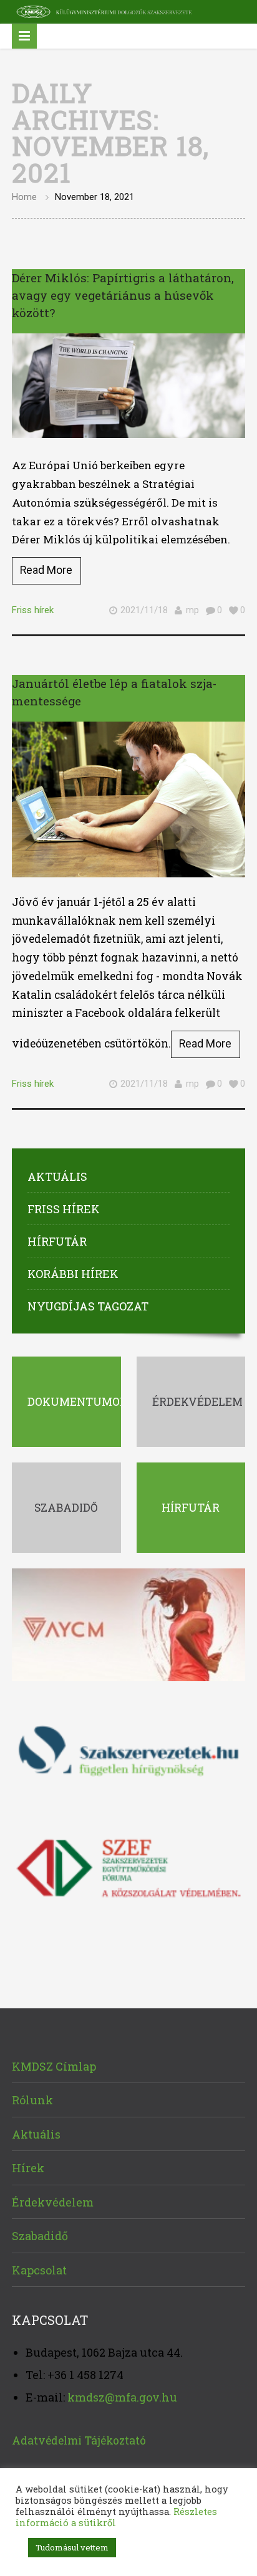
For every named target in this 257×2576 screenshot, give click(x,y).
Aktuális (57, 1176)
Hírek (28, 2168)
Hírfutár (57, 1241)
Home (24, 197)
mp (192, 610)
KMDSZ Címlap (54, 2066)
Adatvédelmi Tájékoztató (79, 2440)
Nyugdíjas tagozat (88, 1306)
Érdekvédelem (53, 2202)
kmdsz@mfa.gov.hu (122, 2397)
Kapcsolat (39, 2270)
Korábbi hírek (73, 1274)
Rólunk (32, 2100)
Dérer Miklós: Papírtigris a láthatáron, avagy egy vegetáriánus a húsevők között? (123, 295)
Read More (46, 570)
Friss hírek (33, 610)
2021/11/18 (144, 610)
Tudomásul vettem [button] (72, 2547)
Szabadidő (40, 2236)
